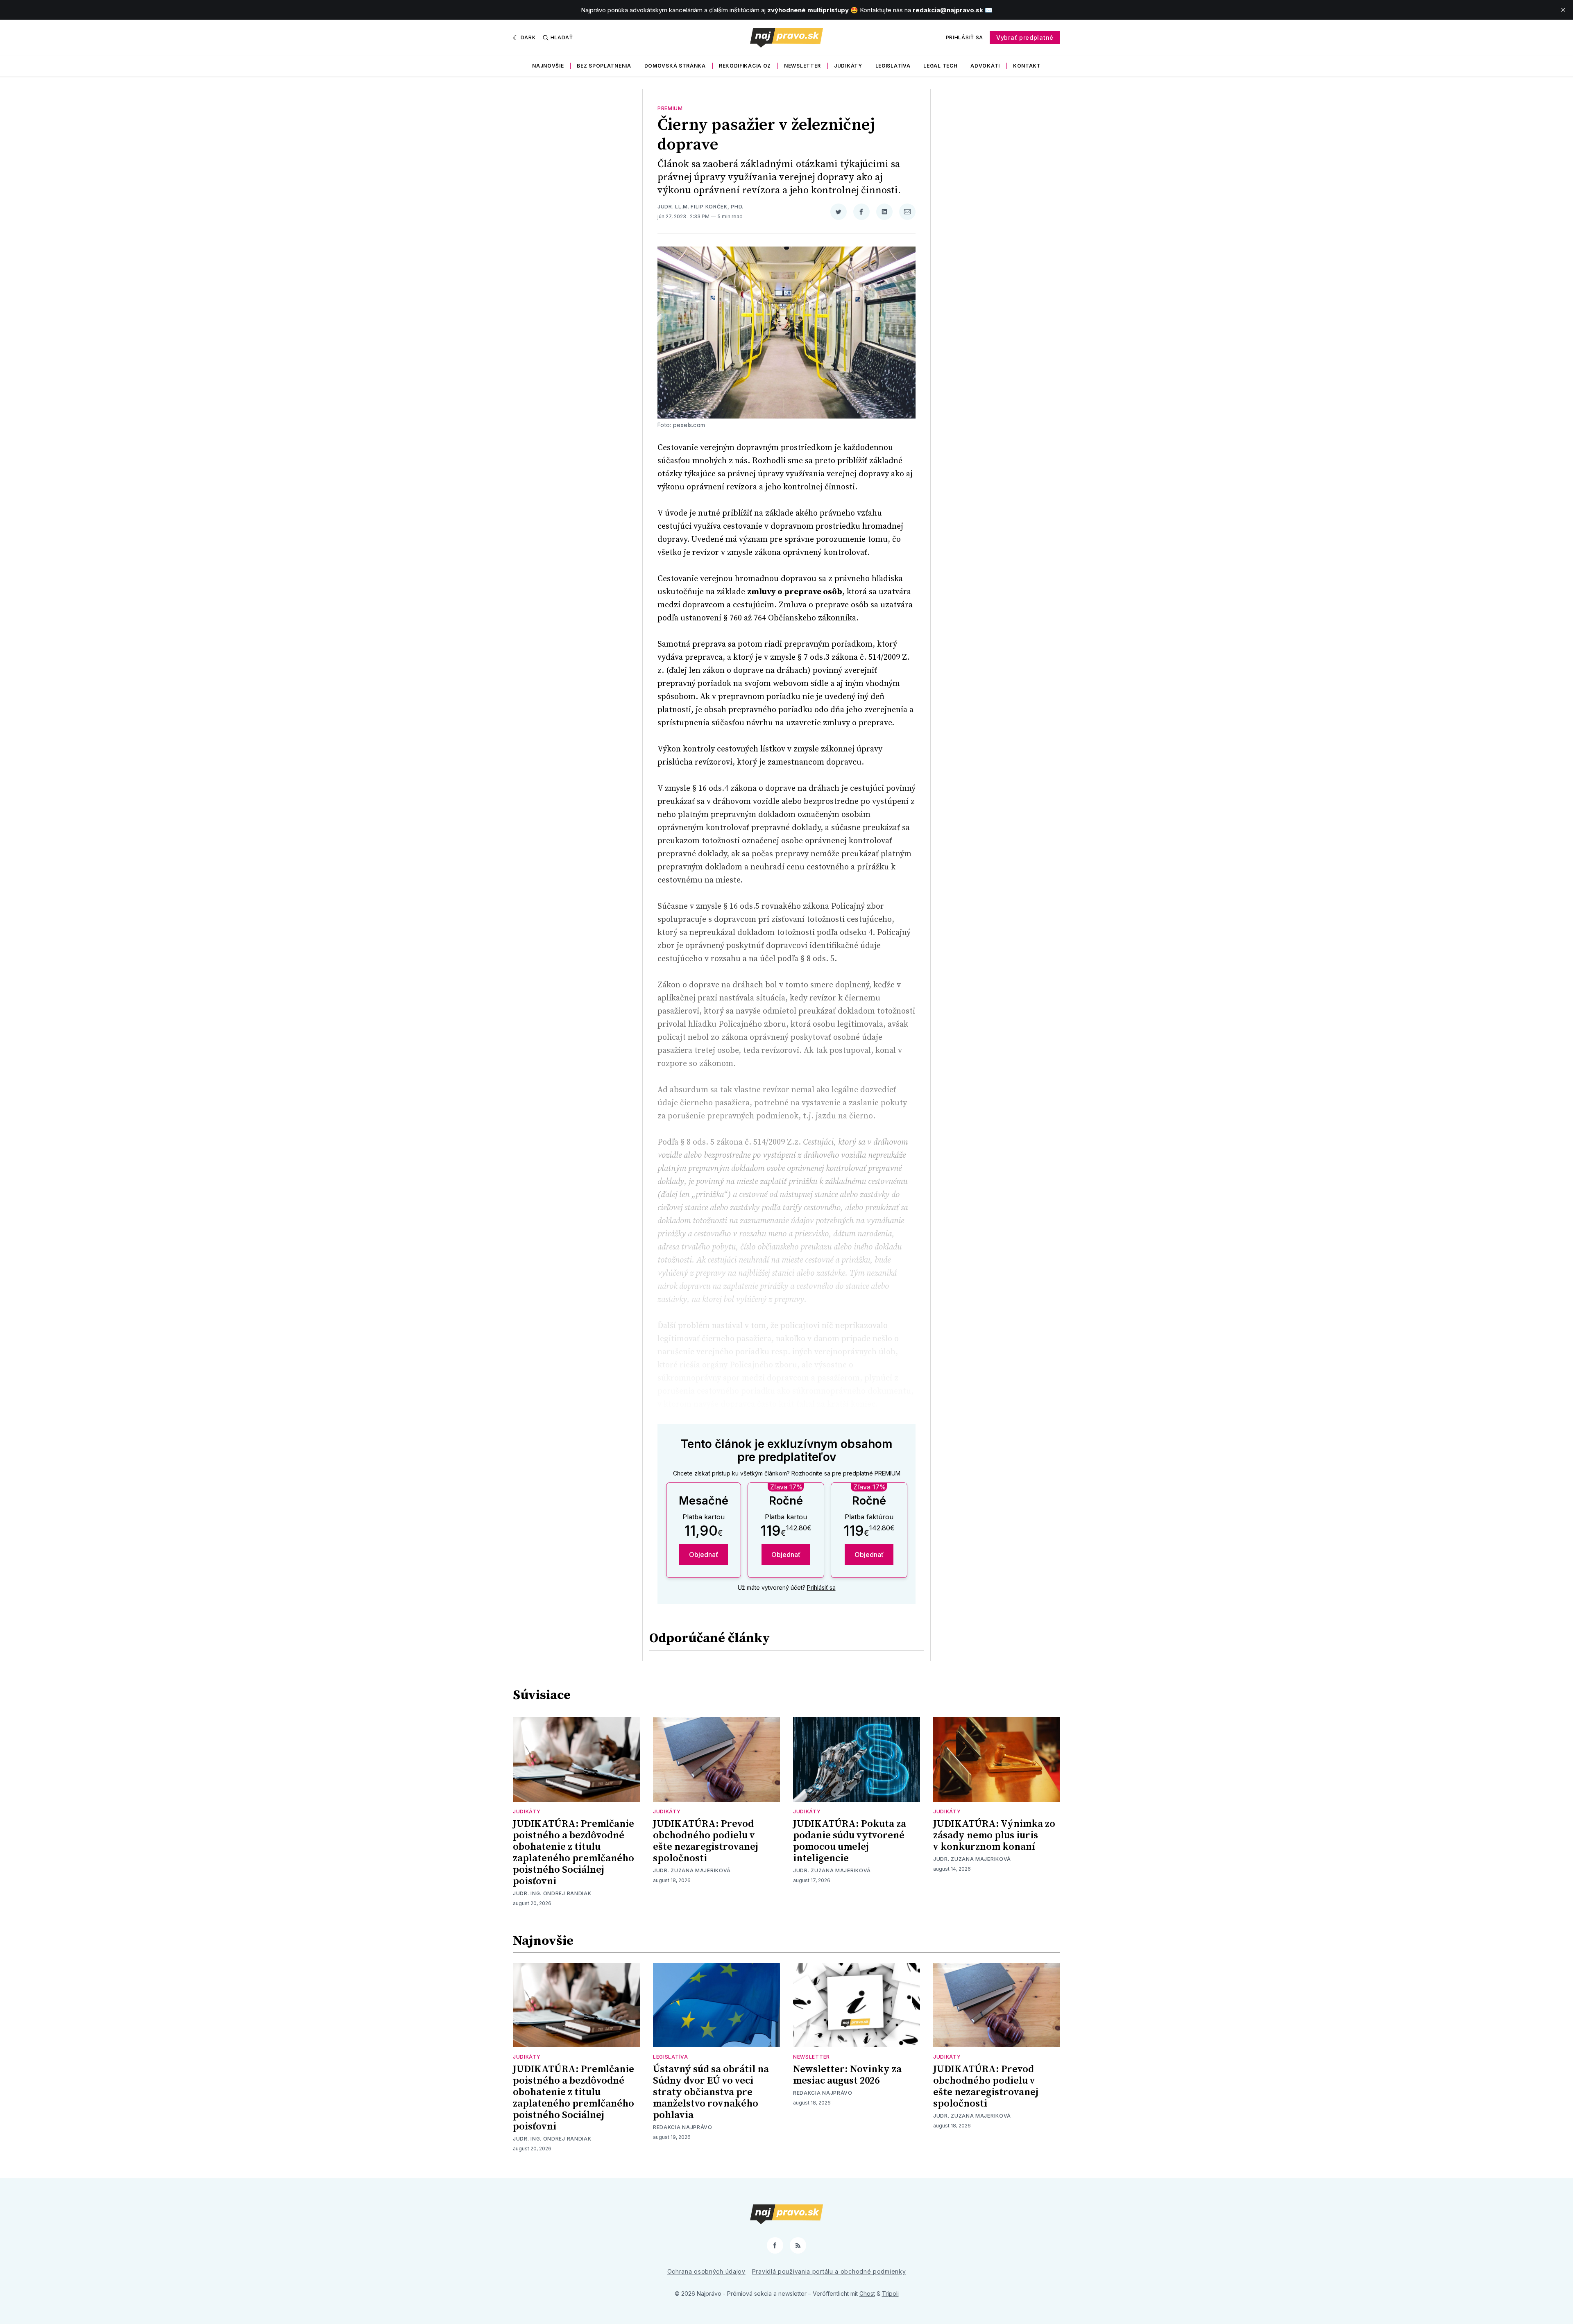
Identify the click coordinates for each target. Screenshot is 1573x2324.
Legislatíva (893, 66)
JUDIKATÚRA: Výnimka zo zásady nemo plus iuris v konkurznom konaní (994, 1835)
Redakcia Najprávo (683, 2127)
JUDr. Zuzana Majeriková (692, 1870)
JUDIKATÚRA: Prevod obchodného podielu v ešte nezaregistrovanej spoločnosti (706, 1841)
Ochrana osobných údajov (706, 2271)
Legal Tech (940, 66)
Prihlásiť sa (964, 37)
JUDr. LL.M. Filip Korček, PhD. (700, 207)
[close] (1563, 10)
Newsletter (802, 66)
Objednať (704, 1555)
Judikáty (848, 66)
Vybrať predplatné (1025, 37)
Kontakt (1027, 66)
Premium (670, 108)
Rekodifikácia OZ (745, 66)
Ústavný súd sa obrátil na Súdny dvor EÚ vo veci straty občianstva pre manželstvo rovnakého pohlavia (711, 2092)
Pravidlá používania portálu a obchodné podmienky (829, 2271)
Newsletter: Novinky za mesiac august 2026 (847, 2075)
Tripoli (890, 2293)
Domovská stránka (675, 66)
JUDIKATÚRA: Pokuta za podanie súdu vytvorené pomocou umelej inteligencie (850, 1841)
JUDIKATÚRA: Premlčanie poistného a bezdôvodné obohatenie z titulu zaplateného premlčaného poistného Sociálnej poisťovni (573, 1853)
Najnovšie (548, 66)
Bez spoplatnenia (604, 66)
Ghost (867, 2293)
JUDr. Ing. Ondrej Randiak (552, 1893)
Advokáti (985, 66)
